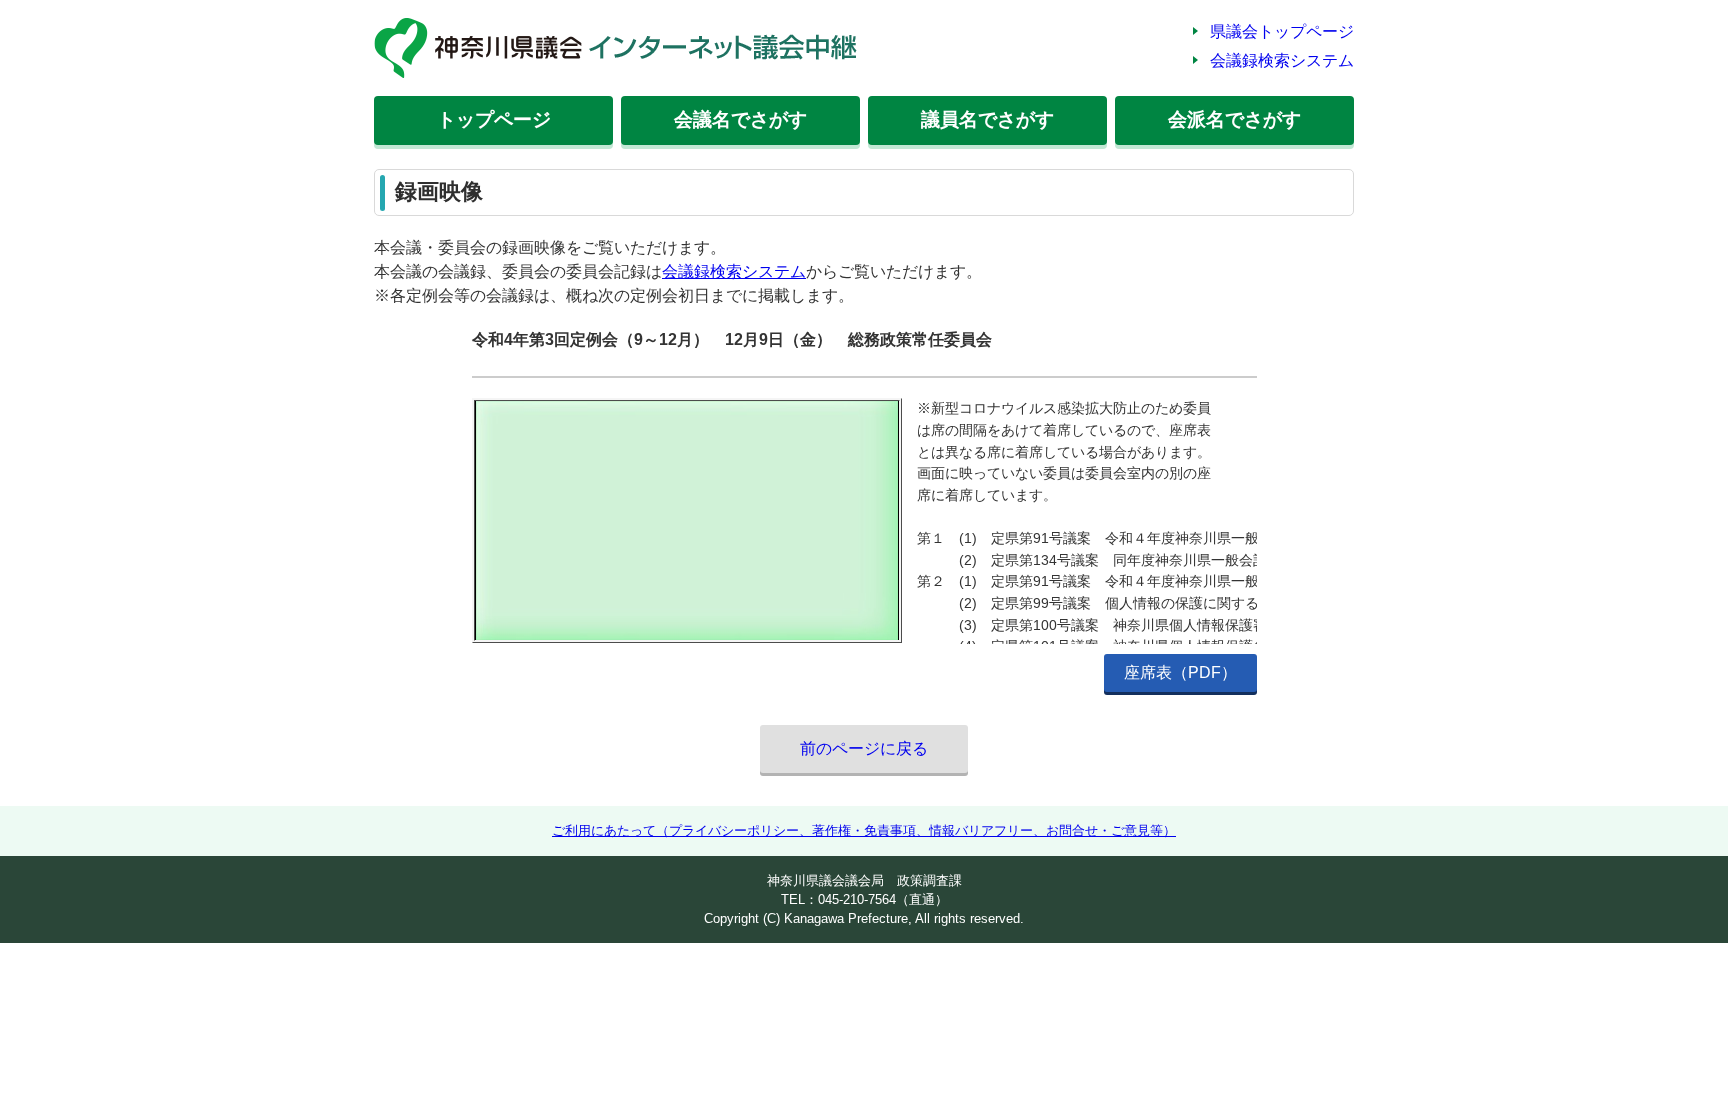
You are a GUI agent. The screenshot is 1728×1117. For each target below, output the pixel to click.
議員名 (987, 119)
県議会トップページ (1282, 31)
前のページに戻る (864, 748)
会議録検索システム (1282, 60)
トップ (494, 119)
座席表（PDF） (1180, 672)
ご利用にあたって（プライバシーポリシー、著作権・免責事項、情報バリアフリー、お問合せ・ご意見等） (864, 830)
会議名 (740, 119)
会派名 (1234, 119)
